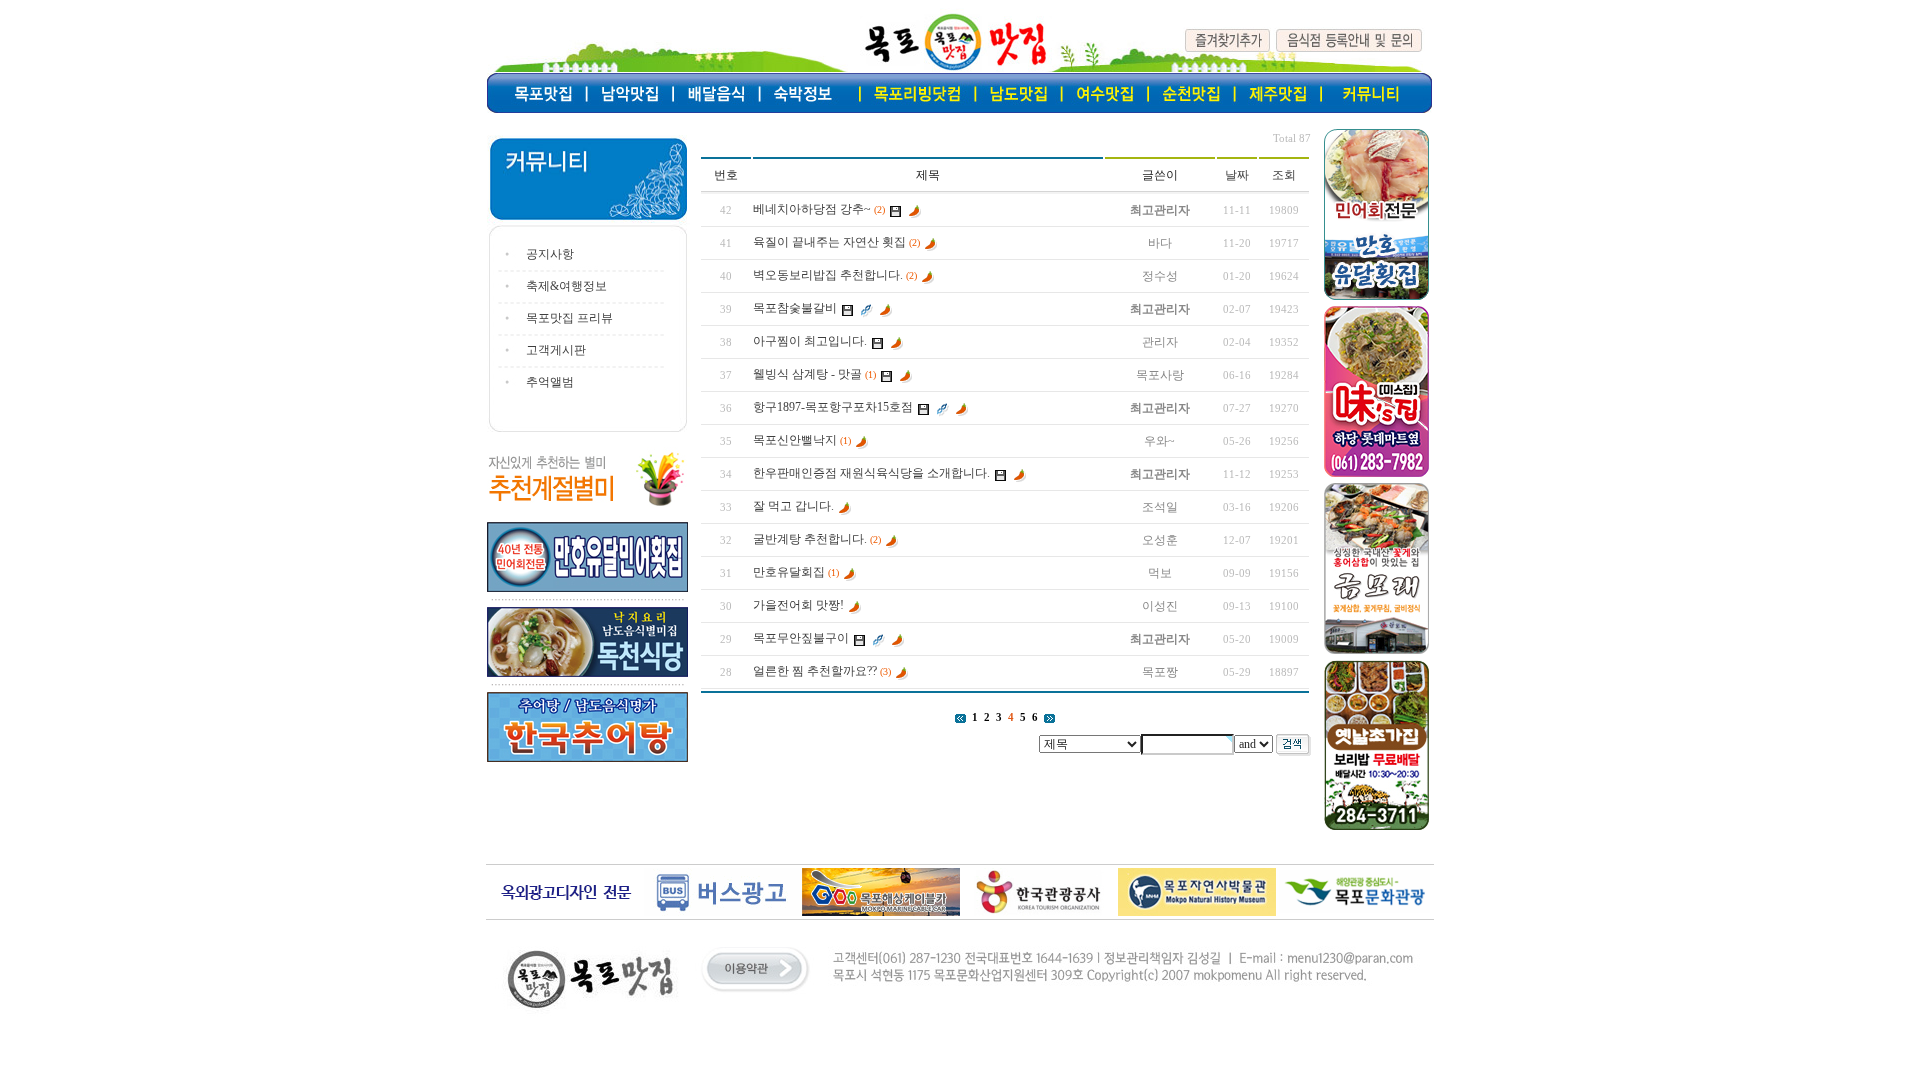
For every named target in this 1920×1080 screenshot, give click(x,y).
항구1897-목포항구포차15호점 (833, 407)
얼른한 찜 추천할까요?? (815, 671)
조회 (1284, 175)
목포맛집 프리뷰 (569, 318)
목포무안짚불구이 (801, 638)
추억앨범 (550, 382)
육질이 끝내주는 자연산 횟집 (829, 242)
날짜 (1237, 175)
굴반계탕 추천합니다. (810, 539)
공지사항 (550, 254)
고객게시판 (556, 350)
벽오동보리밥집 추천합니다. (828, 275)
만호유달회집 (789, 572)
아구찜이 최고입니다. (810, 341)
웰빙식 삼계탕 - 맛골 (807, 374)
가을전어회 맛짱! (798, 605)
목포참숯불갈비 (795, 308)
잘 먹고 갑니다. (793, 506)
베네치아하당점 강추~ (812, 209)
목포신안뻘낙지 (795, 440)
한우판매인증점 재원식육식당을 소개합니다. (871, 473)
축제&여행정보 (566, 286)
